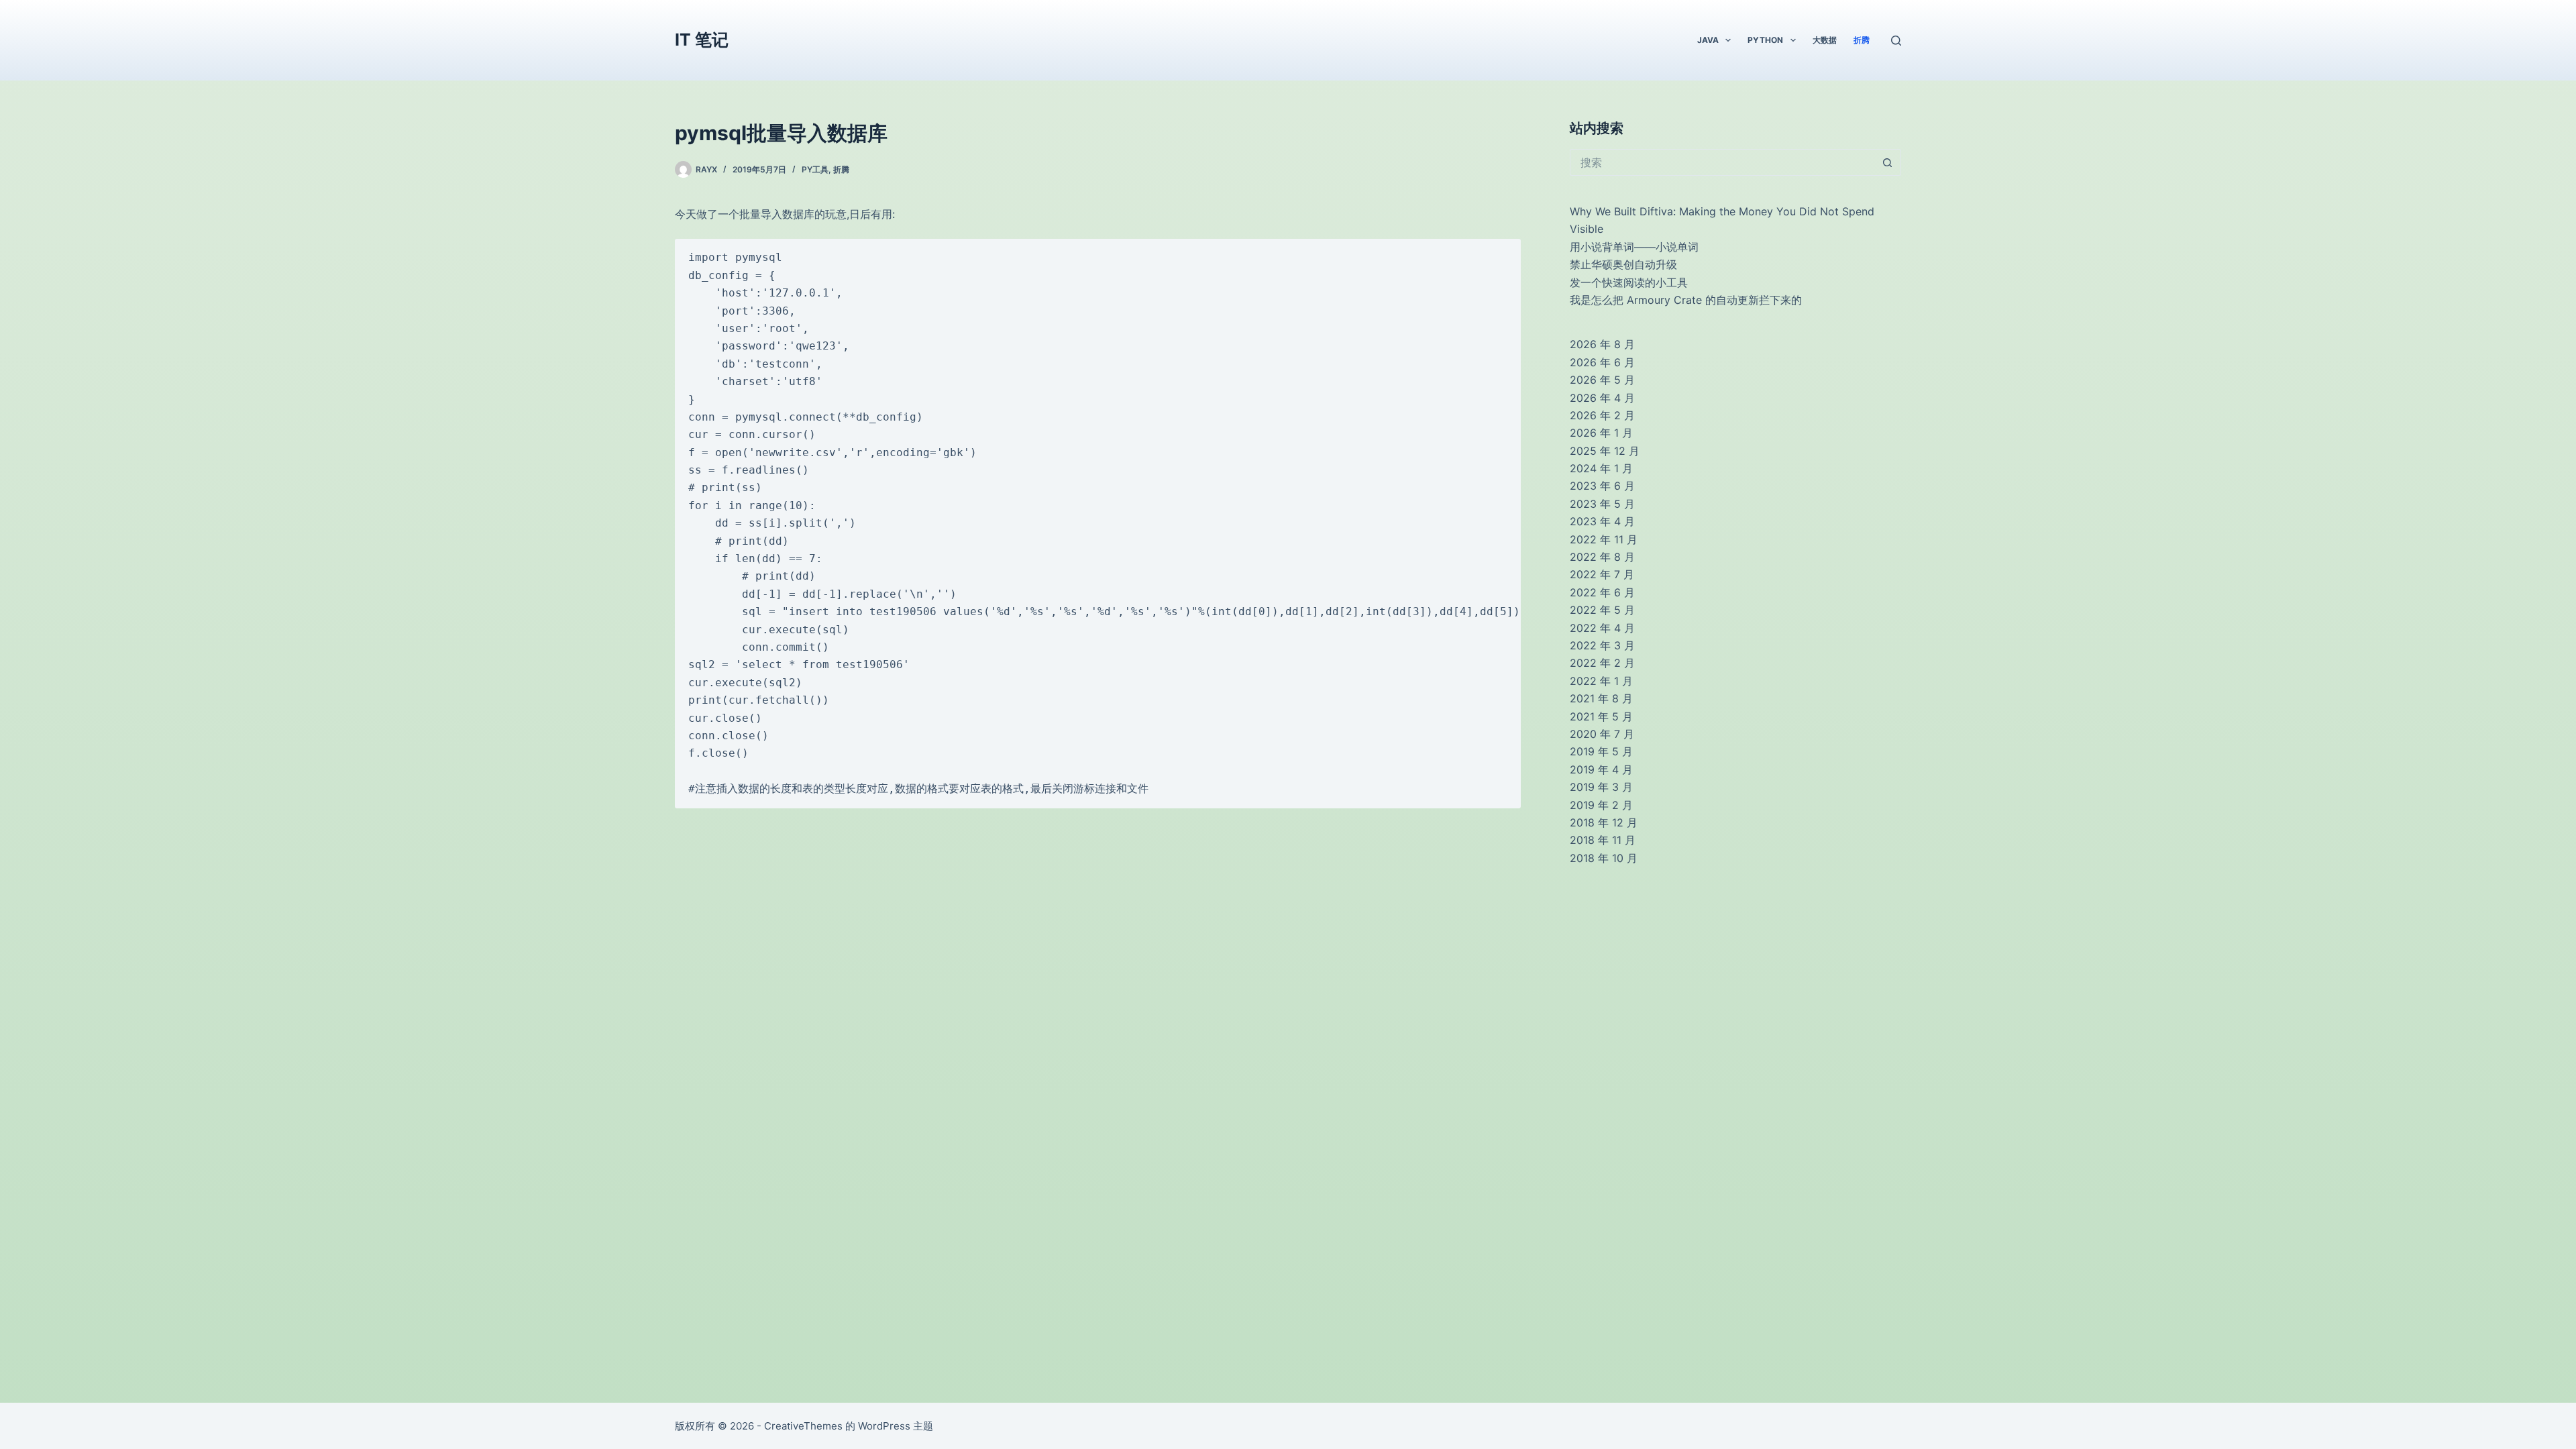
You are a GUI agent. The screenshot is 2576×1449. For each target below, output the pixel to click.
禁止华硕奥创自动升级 (1623, 264)
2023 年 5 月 (1602, 504)
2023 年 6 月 (1602, 486)
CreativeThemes (803, 1426)
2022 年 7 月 (1602, 574)
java (1708, 40)
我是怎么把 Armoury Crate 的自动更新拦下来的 (1686, 300)
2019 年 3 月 (1601, 787)
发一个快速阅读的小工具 (1629, 282)
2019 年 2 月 (1601, 805)
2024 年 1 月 (1601, 468)
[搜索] (1896, 41)
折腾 (1862, 40)
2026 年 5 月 (1602, 380)
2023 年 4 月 (1602, 521)
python (1765, 40)
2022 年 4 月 (1602, 628)
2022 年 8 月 (1602, 557)
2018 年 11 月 (1603, 840)
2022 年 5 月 (1602, 610)
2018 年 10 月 (1604, 858)
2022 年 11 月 (1604, 539)
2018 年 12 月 (1604, 822)
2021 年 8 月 (1601, 698)
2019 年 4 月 (1601, 769)
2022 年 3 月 (1602, 645)
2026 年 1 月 (1601, 433)
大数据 (1825, 40)
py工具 (815, 169)
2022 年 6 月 (1602, 592)
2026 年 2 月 (1602, 415)
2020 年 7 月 (1602, 734)
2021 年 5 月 (1601, 716)
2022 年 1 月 (1601, 681)
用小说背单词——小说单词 (1634, 247)
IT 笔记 (702, 40)
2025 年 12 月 (1605, 451)
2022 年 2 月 (1602, 663)
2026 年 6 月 (1602, 362)
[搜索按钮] (1888, 162)
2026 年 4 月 (1602, 398)
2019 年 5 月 (1601, 751)
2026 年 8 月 (1602, 344)
